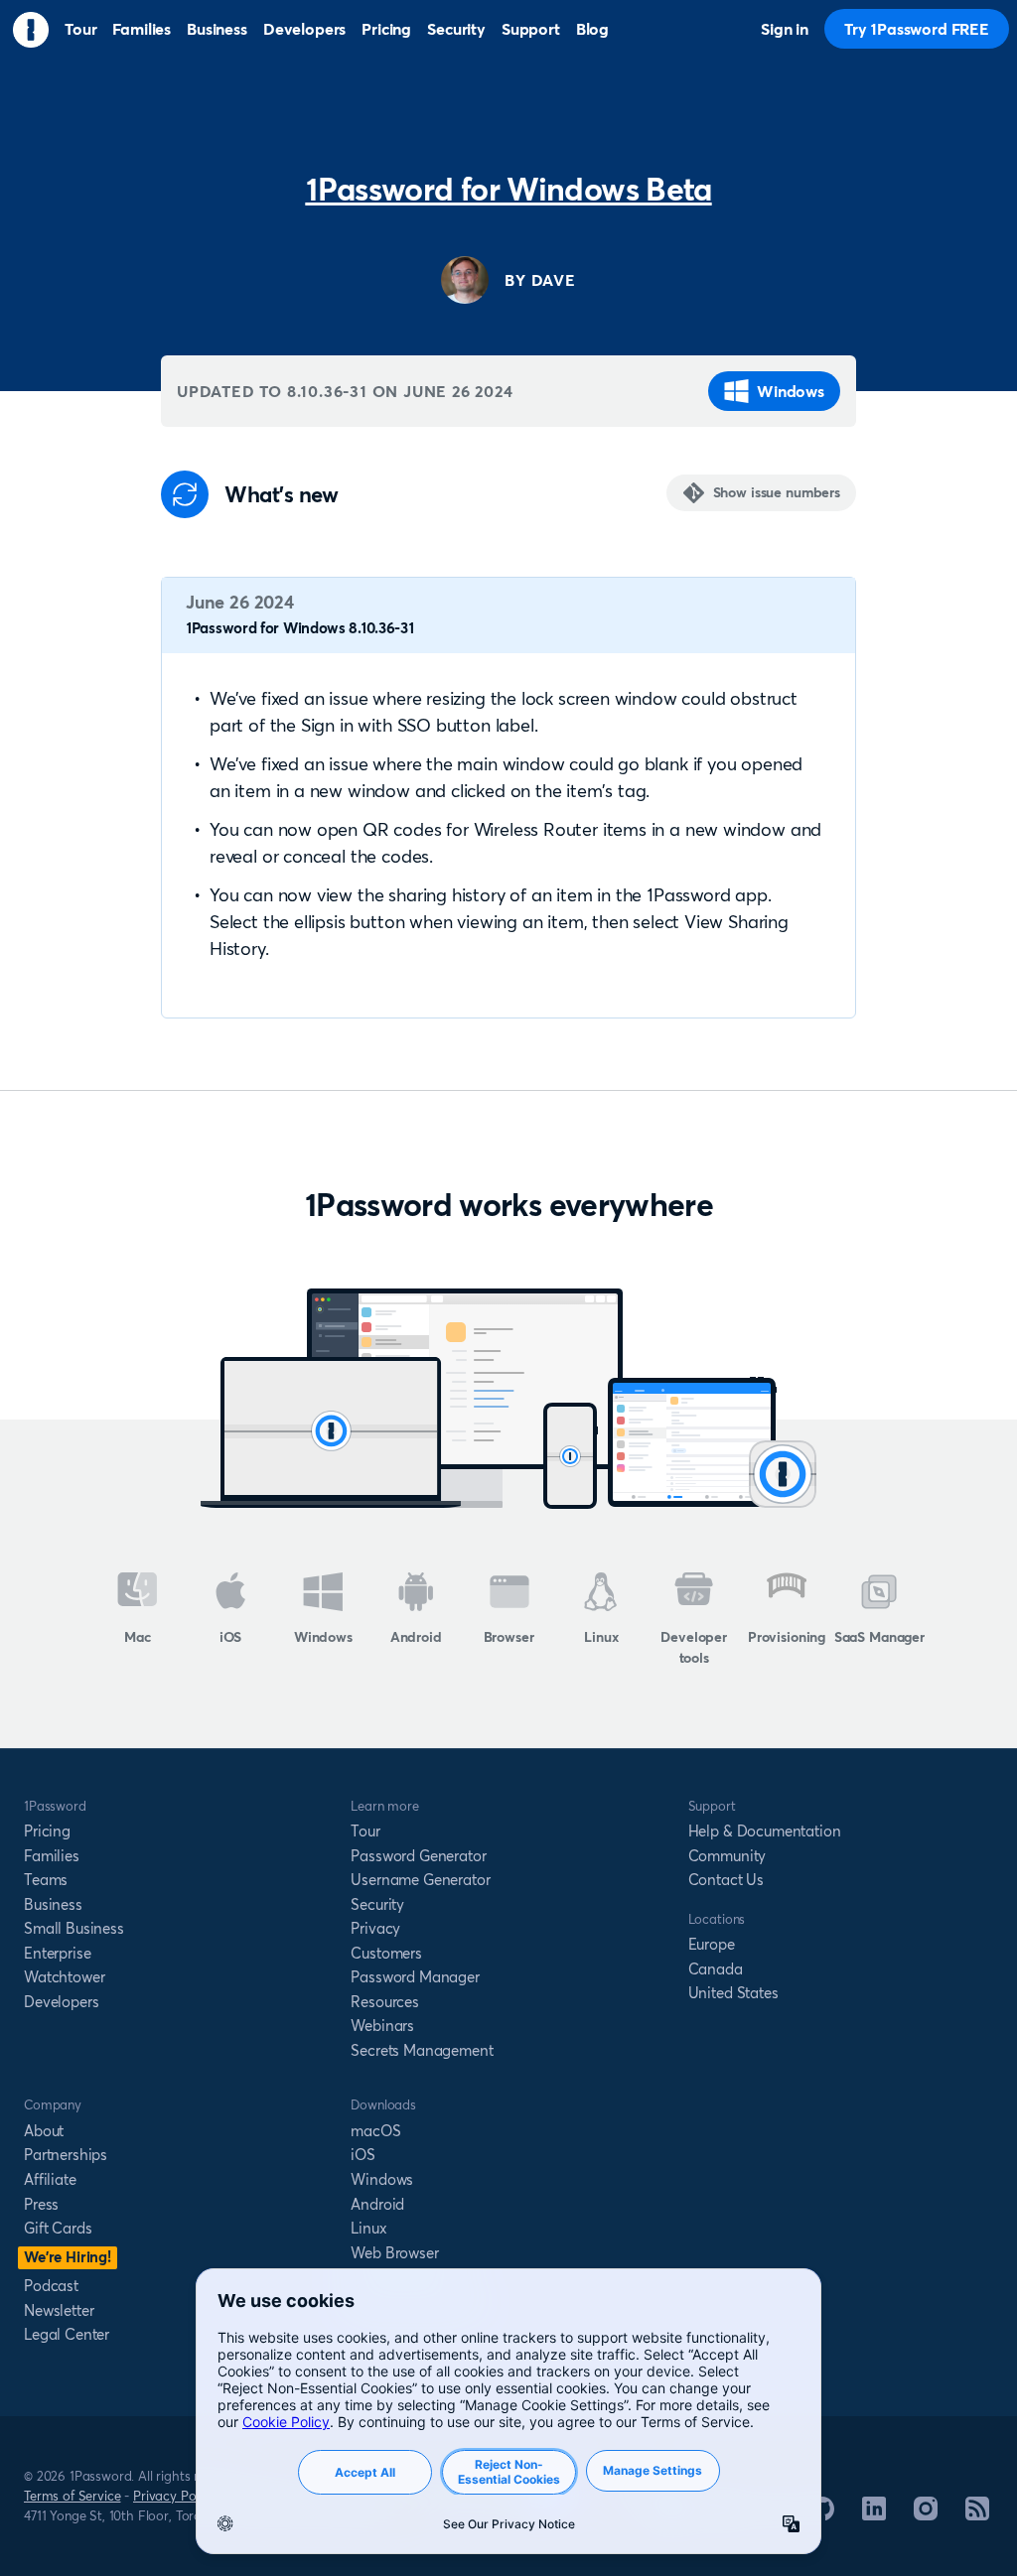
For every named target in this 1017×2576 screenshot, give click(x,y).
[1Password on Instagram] (926, 2514)
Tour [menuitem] (80, 29)
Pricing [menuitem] (386, 29)
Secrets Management (422, 2050)
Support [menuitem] (531, 29)
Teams (46, 1880)
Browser (509, 1637)
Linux (601, 1637)
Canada (716, 1969)
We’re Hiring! (68, 2257)
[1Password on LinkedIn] (874, 2514)
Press (41, 2204)
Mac (138, 1637)
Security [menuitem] (456, 29)
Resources (385, 2002)
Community (727, 1856)
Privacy (375, 1928)
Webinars (382, 2026)
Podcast (51, 2286)
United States (733, 1993)
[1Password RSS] (977, 2514)
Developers (61, 2002)
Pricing (47, 1831)
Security (377, 1904)
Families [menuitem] (142, 29)
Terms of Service (72, 2496)
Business (53, 1904)
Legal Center (67, 2334)
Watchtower (64, 1977)
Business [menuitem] (217, 29)
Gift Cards (58, 2228)
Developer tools (694, 1647)
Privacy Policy (174, 2496)
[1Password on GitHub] (822, 2514)
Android (416, 1637)
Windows (791, 391)
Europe (712, 1944)
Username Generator (420, 1880)
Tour (365, 1831)
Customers (386, 1953)
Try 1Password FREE (917, 29)
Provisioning (787, 1637)
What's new (282, 495)
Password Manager (415, 1977)
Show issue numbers (777, 492)
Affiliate (50, 2179)
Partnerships (66, 2155)
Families (52, 1856)
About (44, 2131)
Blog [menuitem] (592, 29)
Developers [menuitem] (304, 29)
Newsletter (59, 2310)
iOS (231, 1637)
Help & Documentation (765, 1831)
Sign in (785, 29)
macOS (375, 2131)
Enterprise (57, 1953)
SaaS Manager (879, 1637)
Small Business (74, 1928)
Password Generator (418, 1856)
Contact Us (726, 1880)
